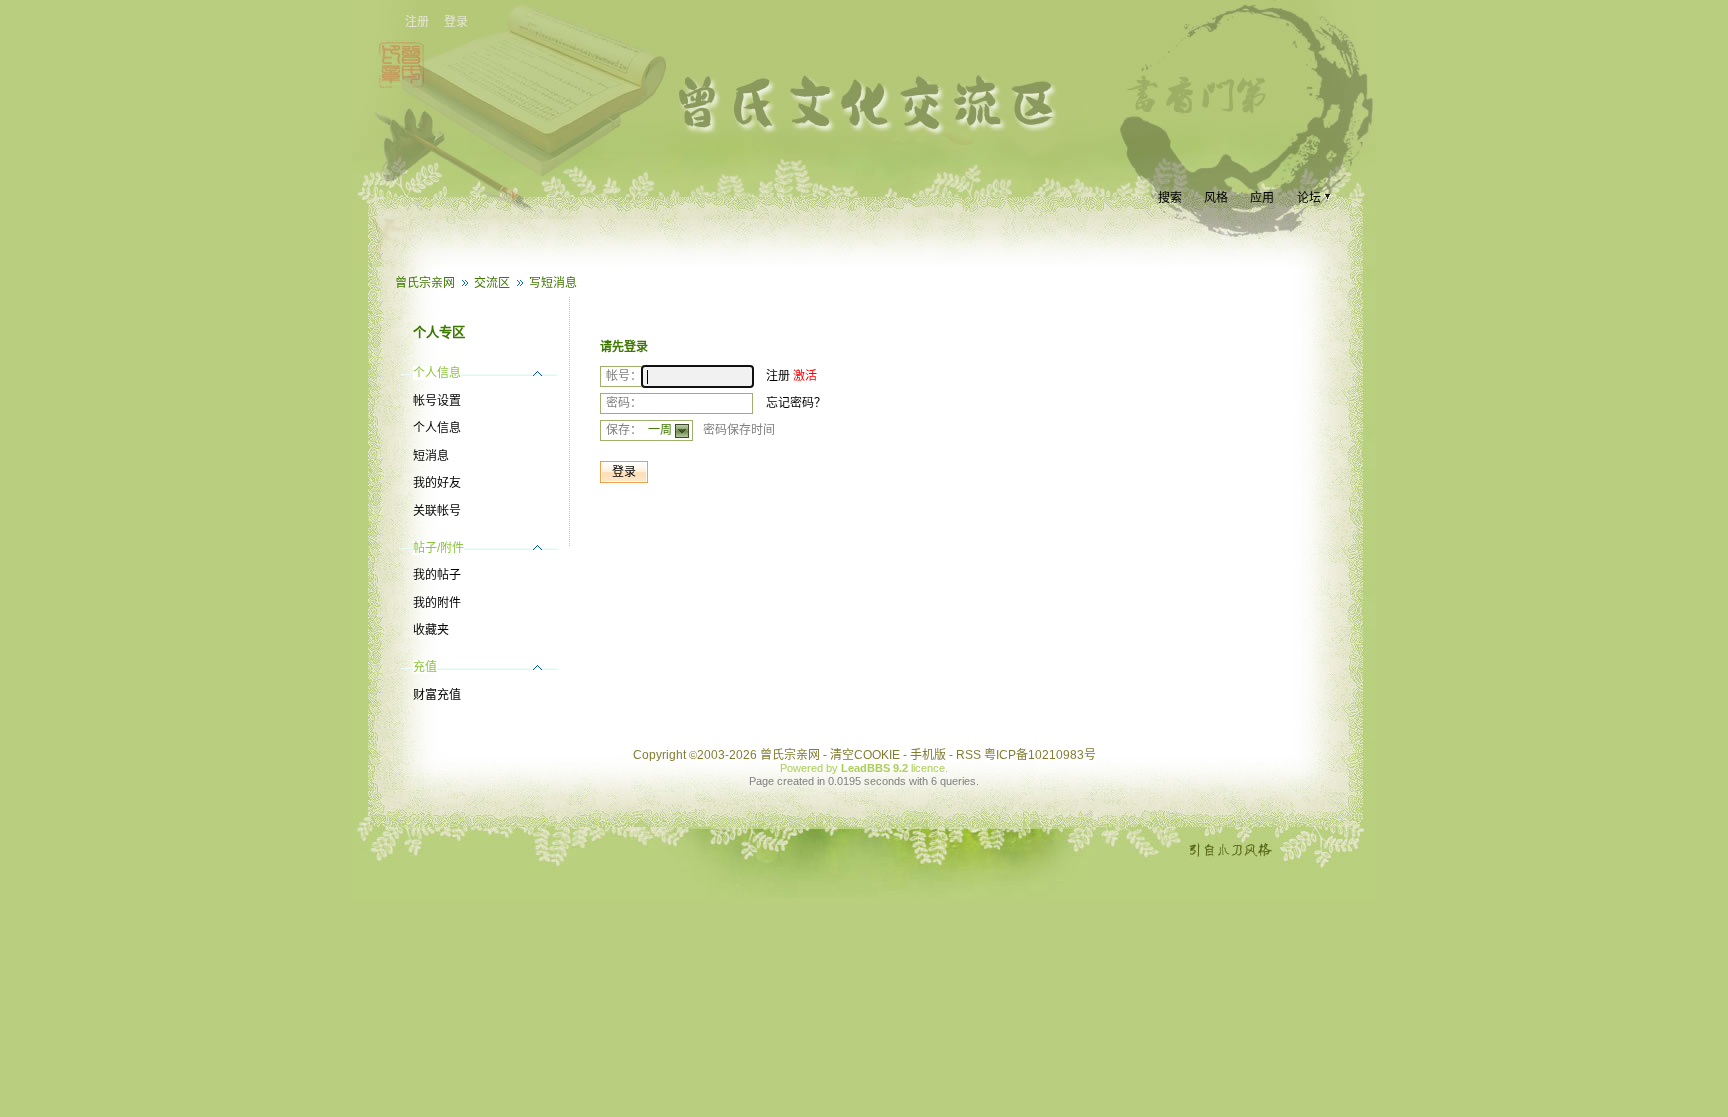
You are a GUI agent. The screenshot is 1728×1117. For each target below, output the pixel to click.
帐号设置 (437, 401)
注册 (417, 22)
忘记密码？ (796, 403)
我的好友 (437, 483)
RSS (968, 755)
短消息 (431, 456)
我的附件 (437, 603)
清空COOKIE (865, 755)
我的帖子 (437, 575)
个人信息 (437, 428)
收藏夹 (431, 630)
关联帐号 (437, 511)
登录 (456, 22)
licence (928, 768)
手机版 (928, 755)
